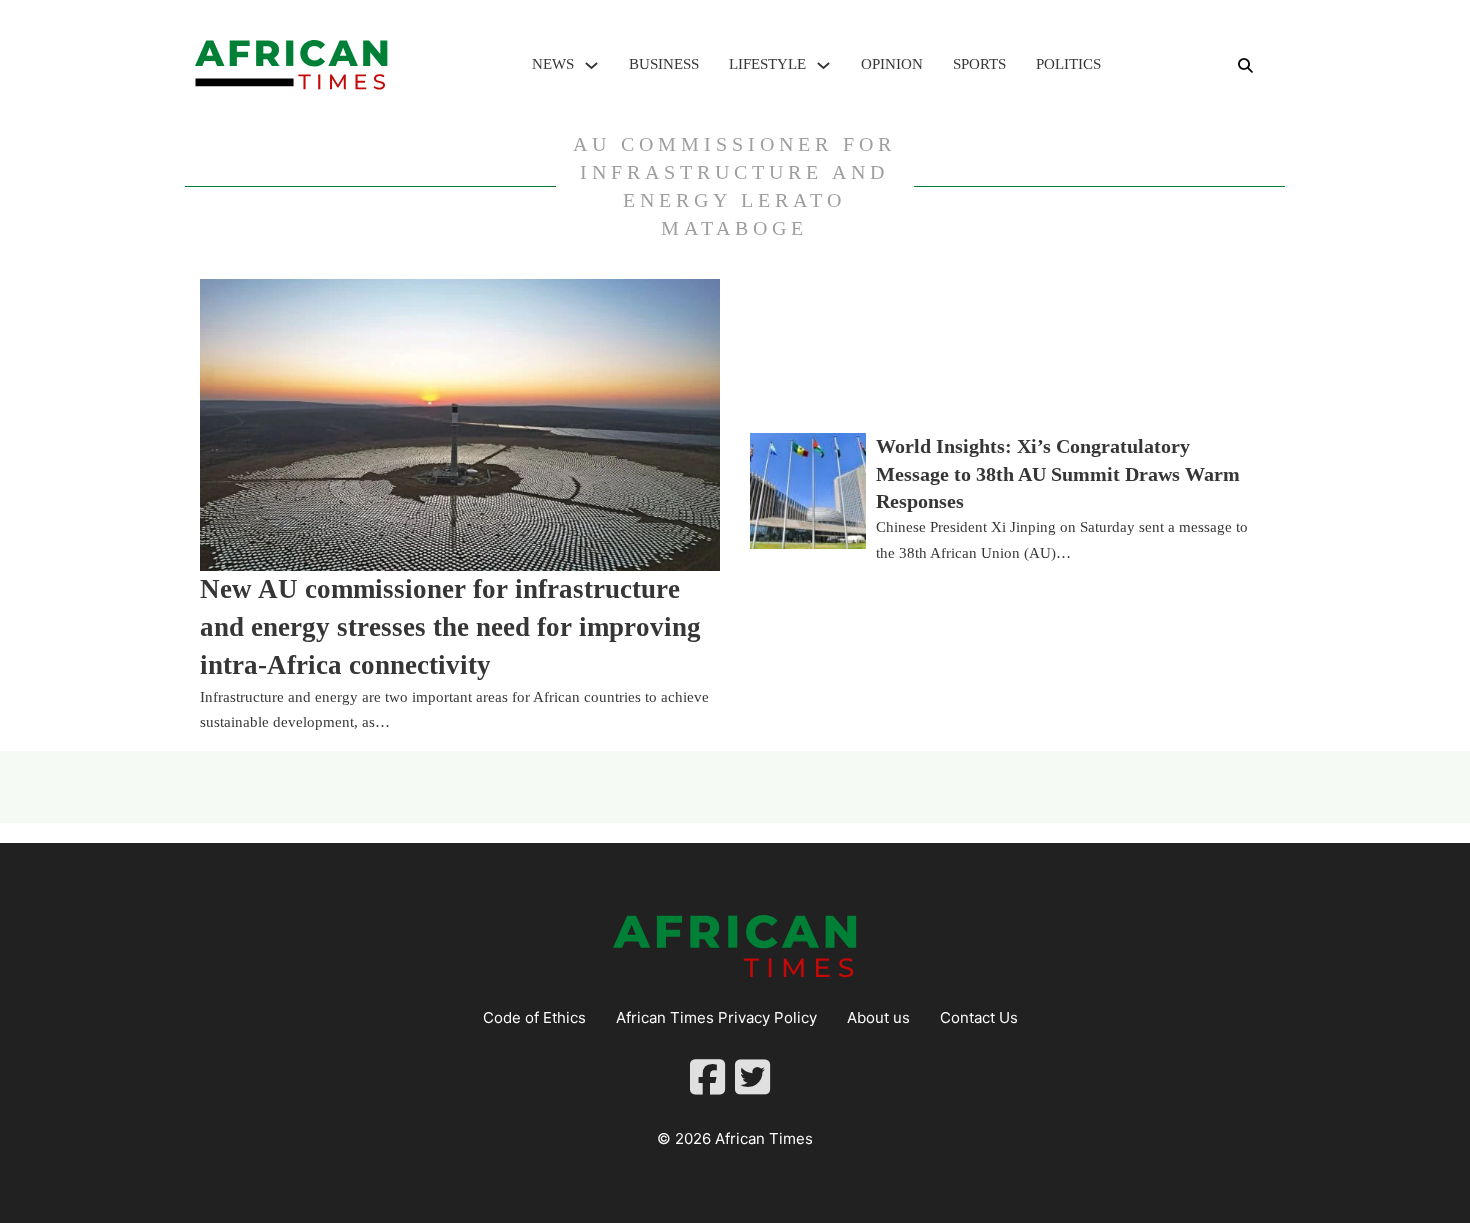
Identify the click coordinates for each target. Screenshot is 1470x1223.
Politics (1068, 64)
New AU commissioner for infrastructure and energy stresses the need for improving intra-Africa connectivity (450, 627)
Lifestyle (767, 64)
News (553, 64)
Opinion (892, 64)
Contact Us (979, 1017)
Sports (979, 64)
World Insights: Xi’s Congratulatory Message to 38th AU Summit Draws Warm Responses (1058, 474)
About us (878, 1017)
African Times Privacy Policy (716, 1017)
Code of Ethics (534, 1017)
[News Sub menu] (591, 65)
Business (664, 64)
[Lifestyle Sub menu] (823, 65)
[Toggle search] (1245, 65)
